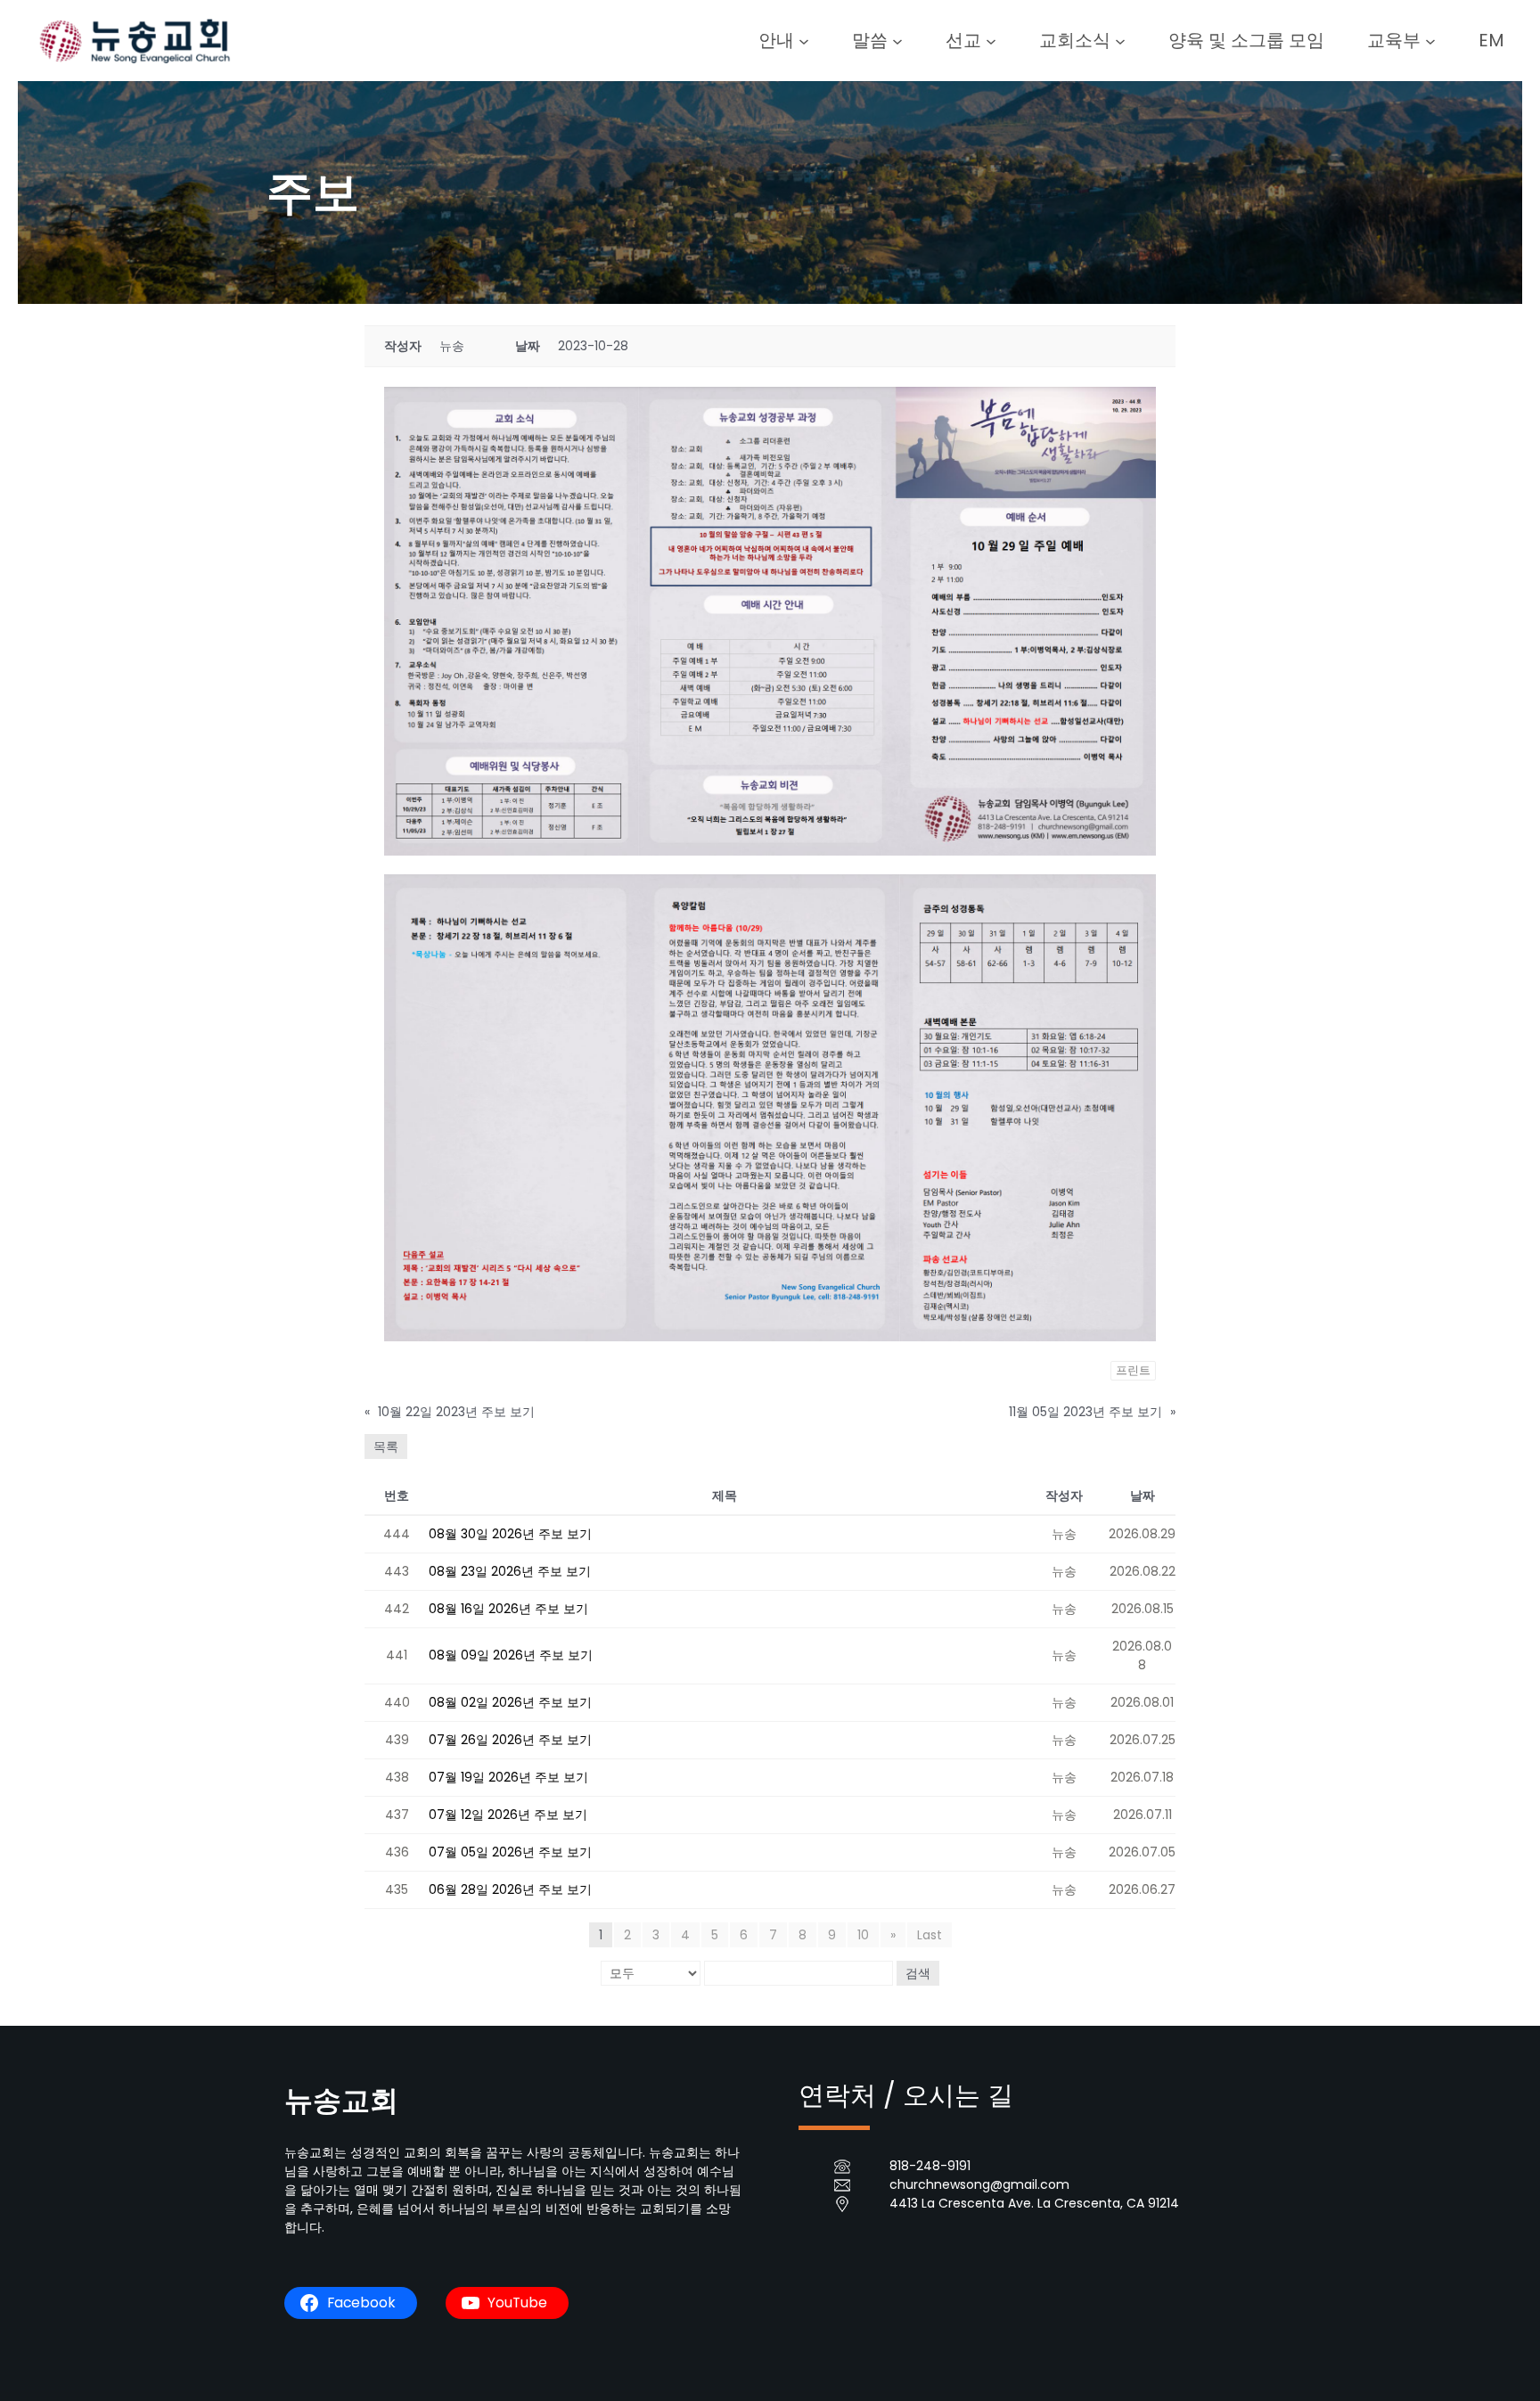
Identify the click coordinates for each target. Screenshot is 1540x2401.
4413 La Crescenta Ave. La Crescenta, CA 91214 (1034, 2203)
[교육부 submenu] (1430, 40)
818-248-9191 (930, 2166)
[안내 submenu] (804, 40)
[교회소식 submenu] (1120, 40)
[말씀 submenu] (897, 40)
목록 (386, 1446)
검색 (918, 1973)
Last (930, 1935)
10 (863, 1935)
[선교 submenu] (991, 40)
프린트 (1133, 1370)
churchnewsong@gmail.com (979, 2184)
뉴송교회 (341, 2100)
